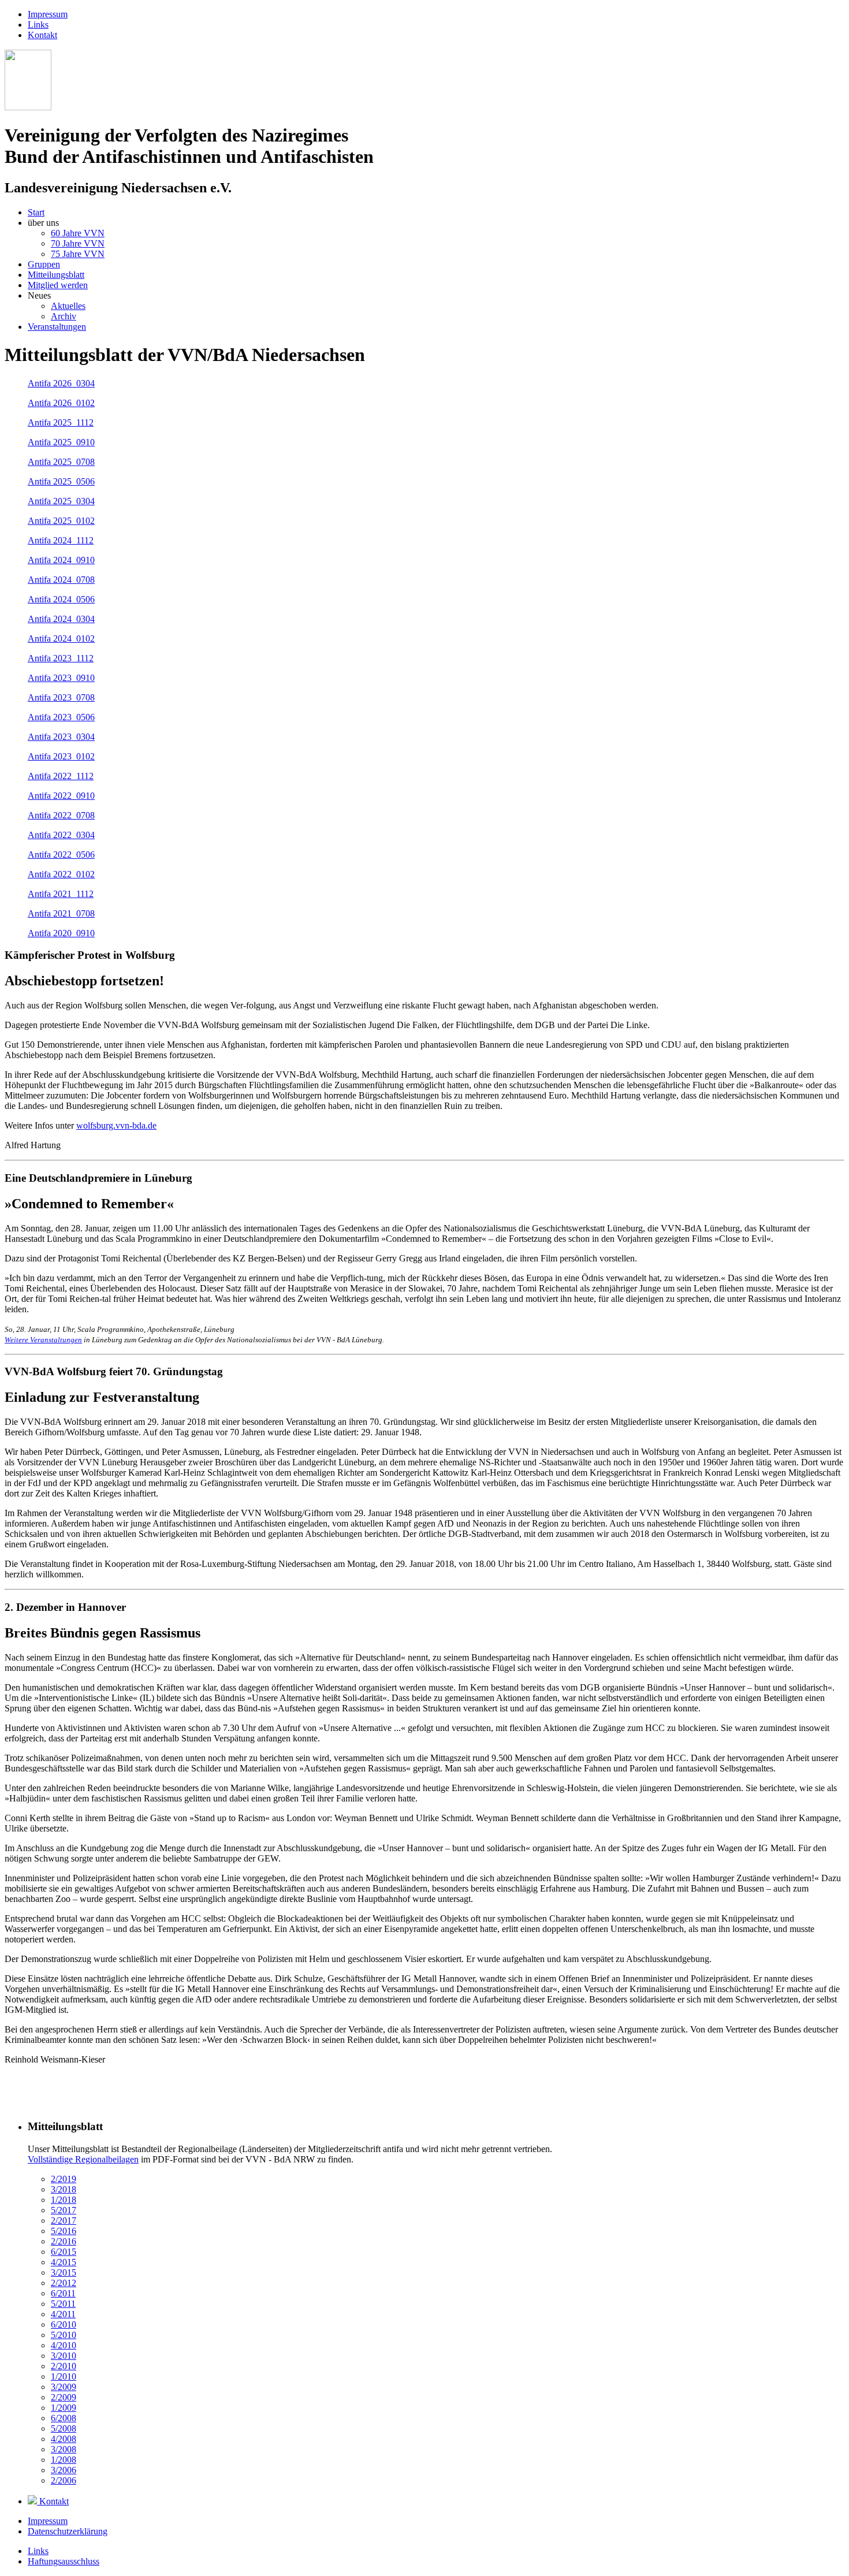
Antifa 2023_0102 (61, 756)
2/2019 (64, 2179)
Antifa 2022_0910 (61, 796)
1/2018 (64, 2200)
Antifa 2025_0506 (61, 481)
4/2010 (64, 2345)
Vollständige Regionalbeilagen (83, 2159)
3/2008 (64, 2449)
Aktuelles (68, 306)
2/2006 (64, 2480)
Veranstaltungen (57, 327)
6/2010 (64, 2324)
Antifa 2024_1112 (61, 540)
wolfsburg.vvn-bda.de (116, 1125)
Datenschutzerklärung (68, 2531)
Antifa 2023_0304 (61, 737)
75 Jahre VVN (78, 254)
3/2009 (64, 2387)
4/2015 (64, 2262)
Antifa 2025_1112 (61, 422)
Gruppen (44, 264)
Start (36, 212)
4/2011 (63, 2314)
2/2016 (64, 2241)
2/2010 (64, 2366)
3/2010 (64, 2356)
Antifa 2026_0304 (61, 383)
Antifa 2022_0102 (61, 874)
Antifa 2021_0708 (61, 913)
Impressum (48, 14)
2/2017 (64, 2221)
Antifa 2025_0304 (61, 501)
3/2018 (64, 2189)
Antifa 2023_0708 (61, 697)
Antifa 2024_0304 (61, 619)
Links (38, 25)
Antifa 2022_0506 (61, 855)
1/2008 (64, 2460)
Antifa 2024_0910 (61, 560)
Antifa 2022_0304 (61, 835)
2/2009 (64, 2397)
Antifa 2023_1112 (61, 658)
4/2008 (64, 2439)
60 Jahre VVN (78, 233)
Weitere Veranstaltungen (43, 1340)
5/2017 (64, 2210)
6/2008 (64, 2418)
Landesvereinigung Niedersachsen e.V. (118, 188)
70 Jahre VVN (78, 243)
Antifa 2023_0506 (61, 717)
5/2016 (64, 2231)
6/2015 (64, 2252)
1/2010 (64, 2376)
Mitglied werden (58, 285)
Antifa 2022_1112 (61, 776)
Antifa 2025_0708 (61, 462)
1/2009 (64, 2408)
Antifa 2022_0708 (61, 815)
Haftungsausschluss (64, 2561)
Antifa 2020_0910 (61, 933)
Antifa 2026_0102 (61, 403)
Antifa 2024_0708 (61, 580)
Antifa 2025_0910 (61, 442)
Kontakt (42, 35)
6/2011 (63, 2293)
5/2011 (63, 2304)
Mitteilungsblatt (56, 275)
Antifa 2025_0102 (61, 521)
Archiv (64, 316)
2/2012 (64, 2283)
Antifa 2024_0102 (61, 639)
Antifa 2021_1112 (61, 894)
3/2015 (64, 2272)
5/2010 (64, 2335)
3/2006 (64, 2470)
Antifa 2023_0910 (61, 678)
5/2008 (64, 2428)
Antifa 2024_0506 (61, 599)
